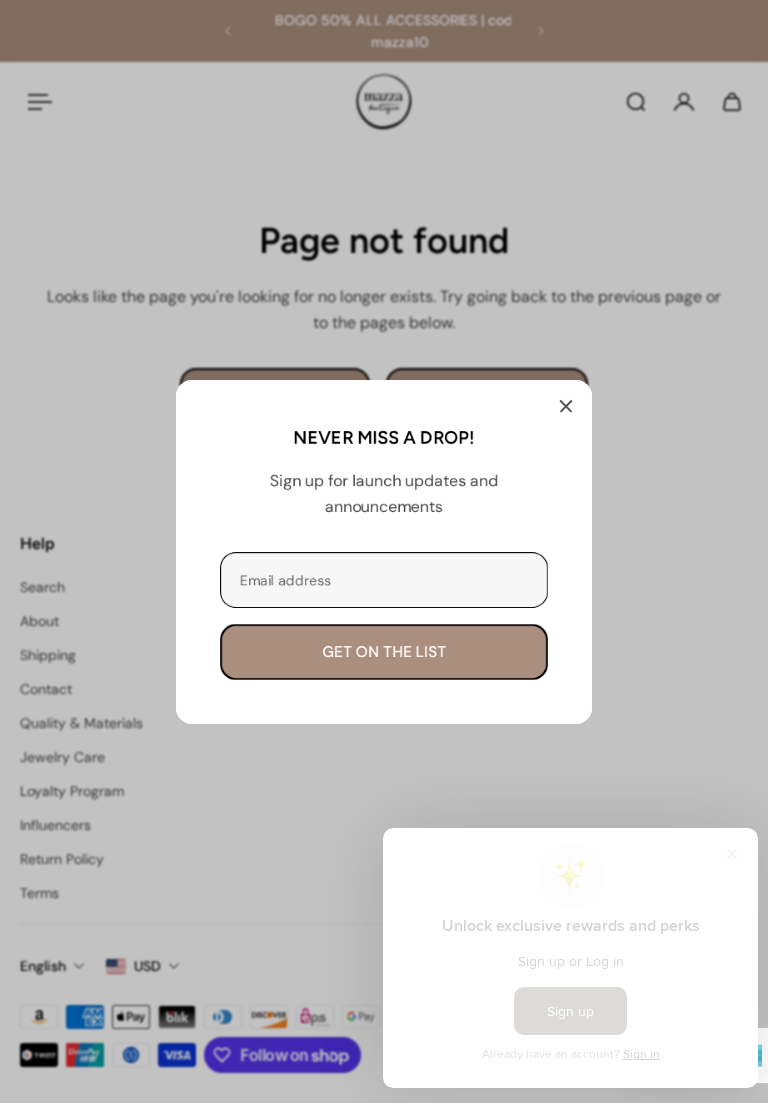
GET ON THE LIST (384, 651)
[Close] (566, 406)
